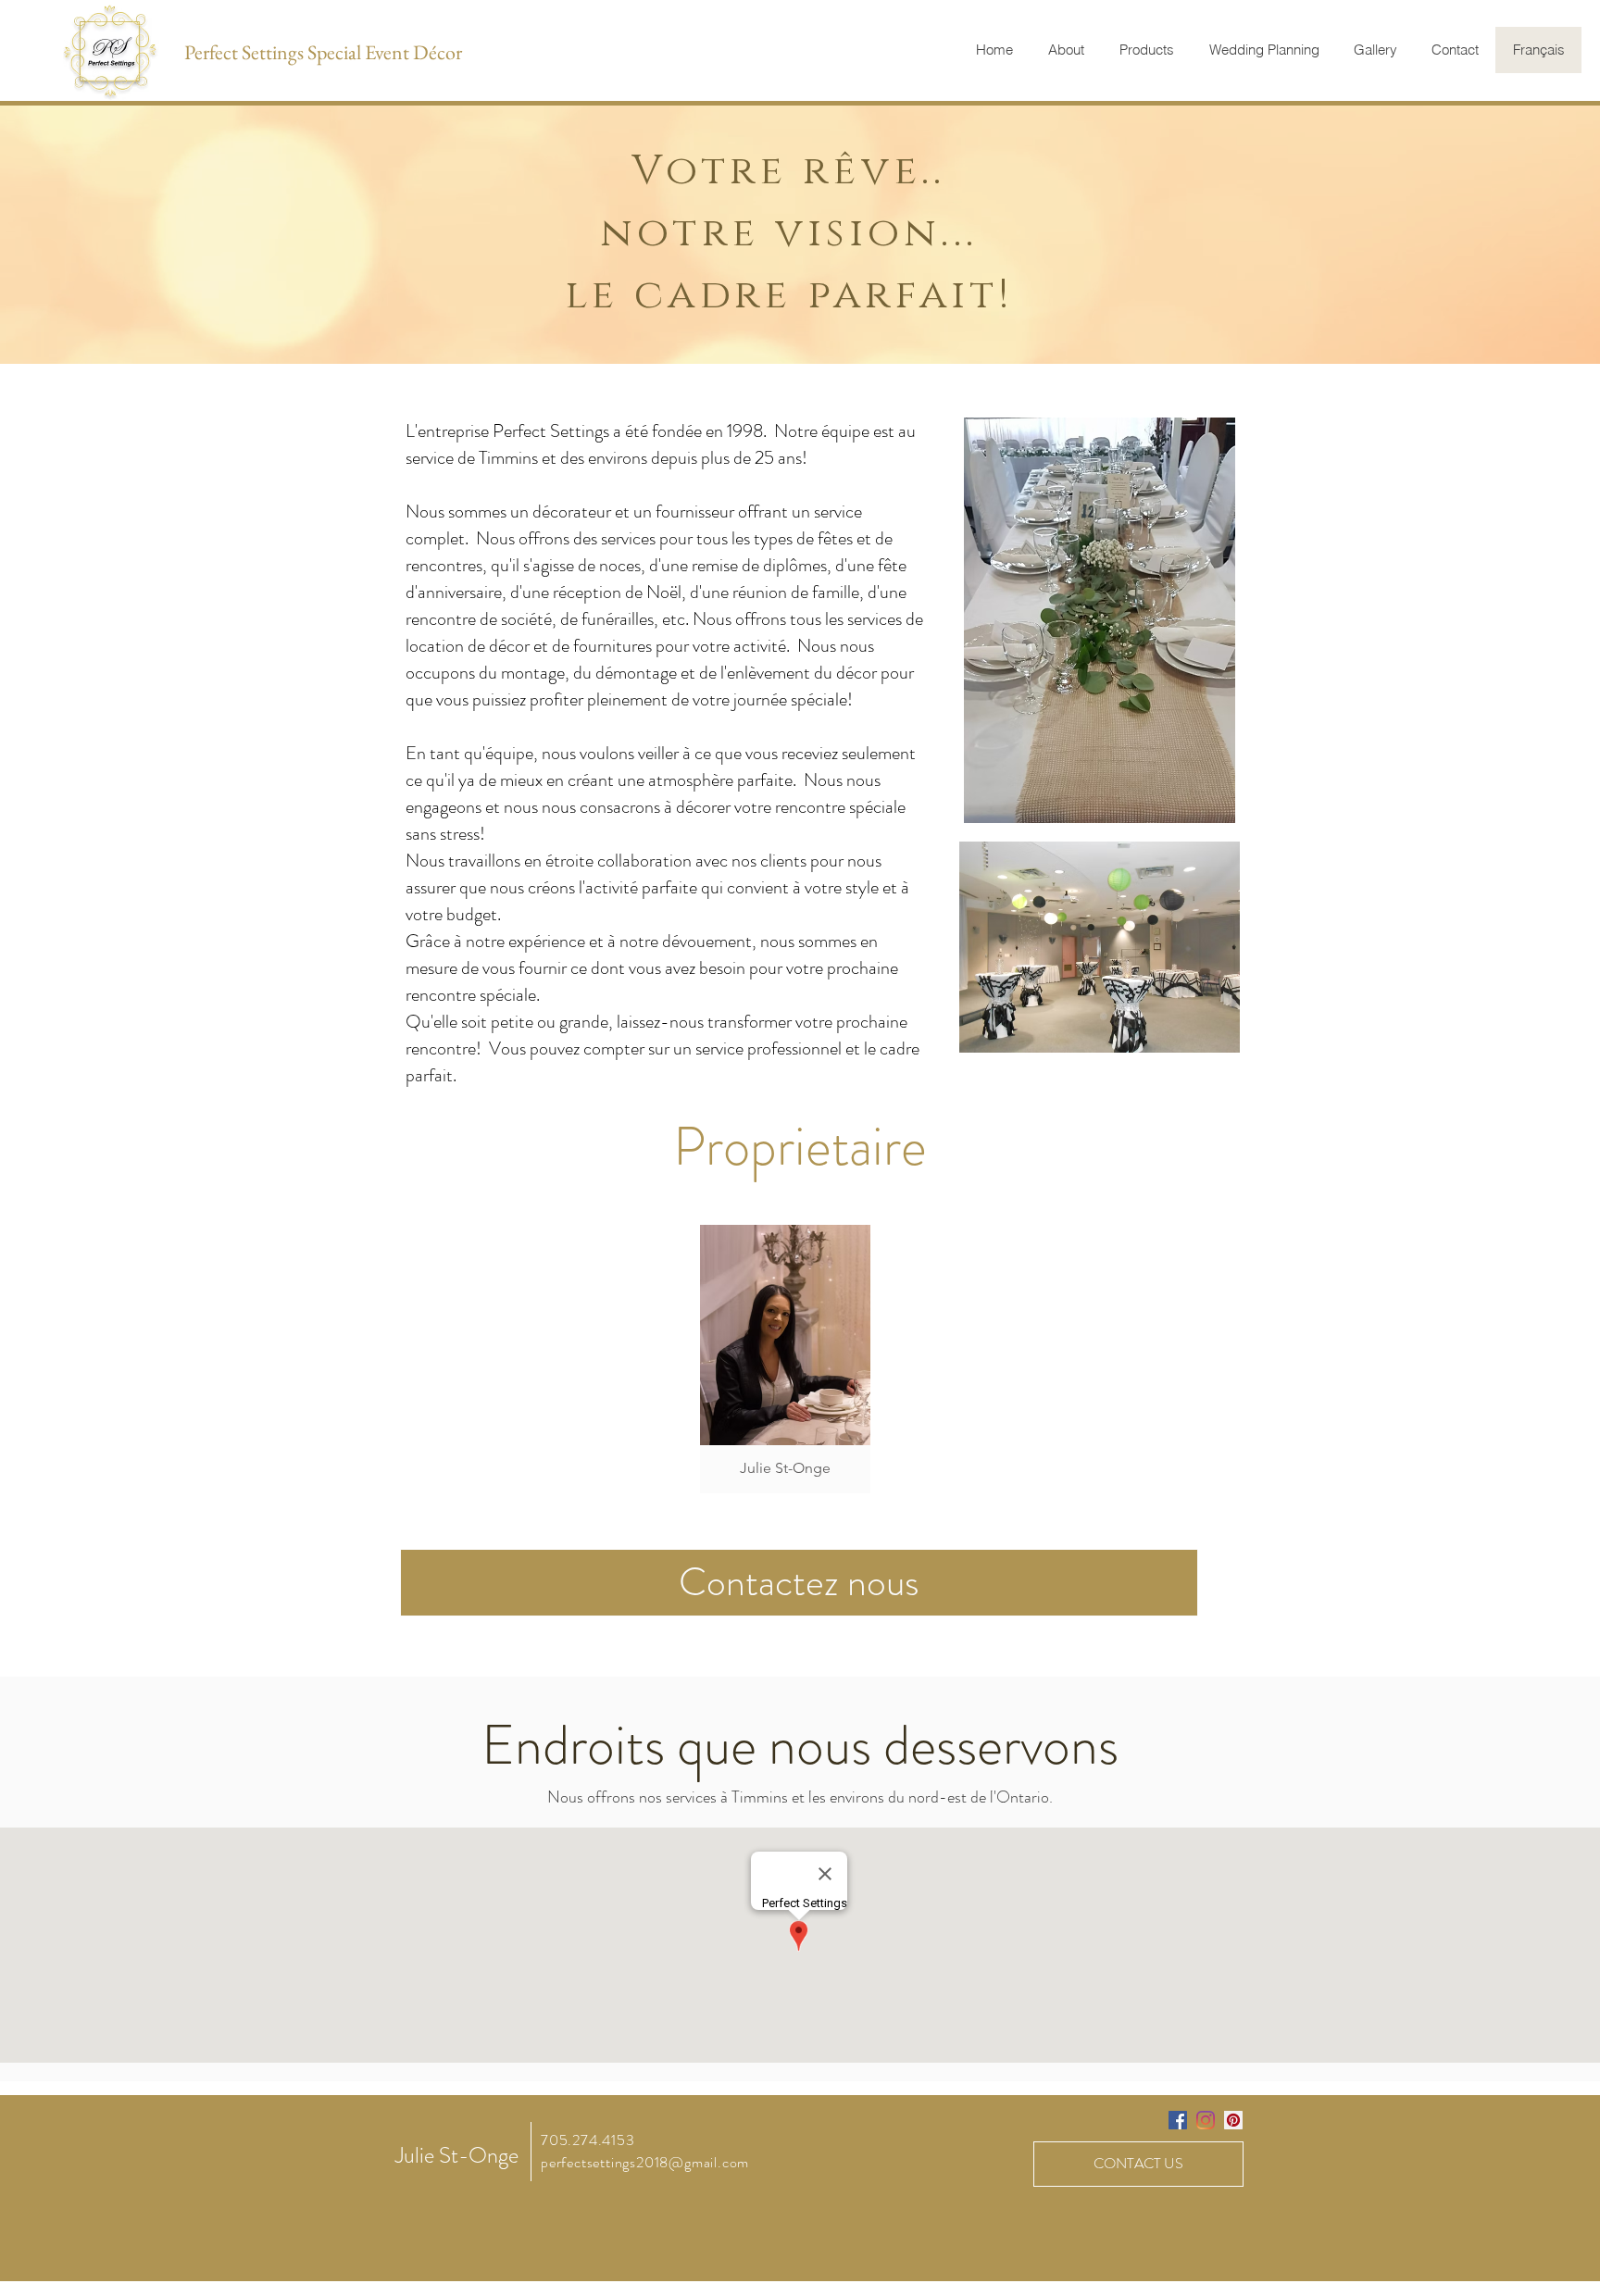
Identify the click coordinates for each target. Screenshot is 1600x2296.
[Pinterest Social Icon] (1233, 2120)
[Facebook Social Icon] (1178, 2120)
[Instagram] (1206, 2120)
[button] (785, 1359)
